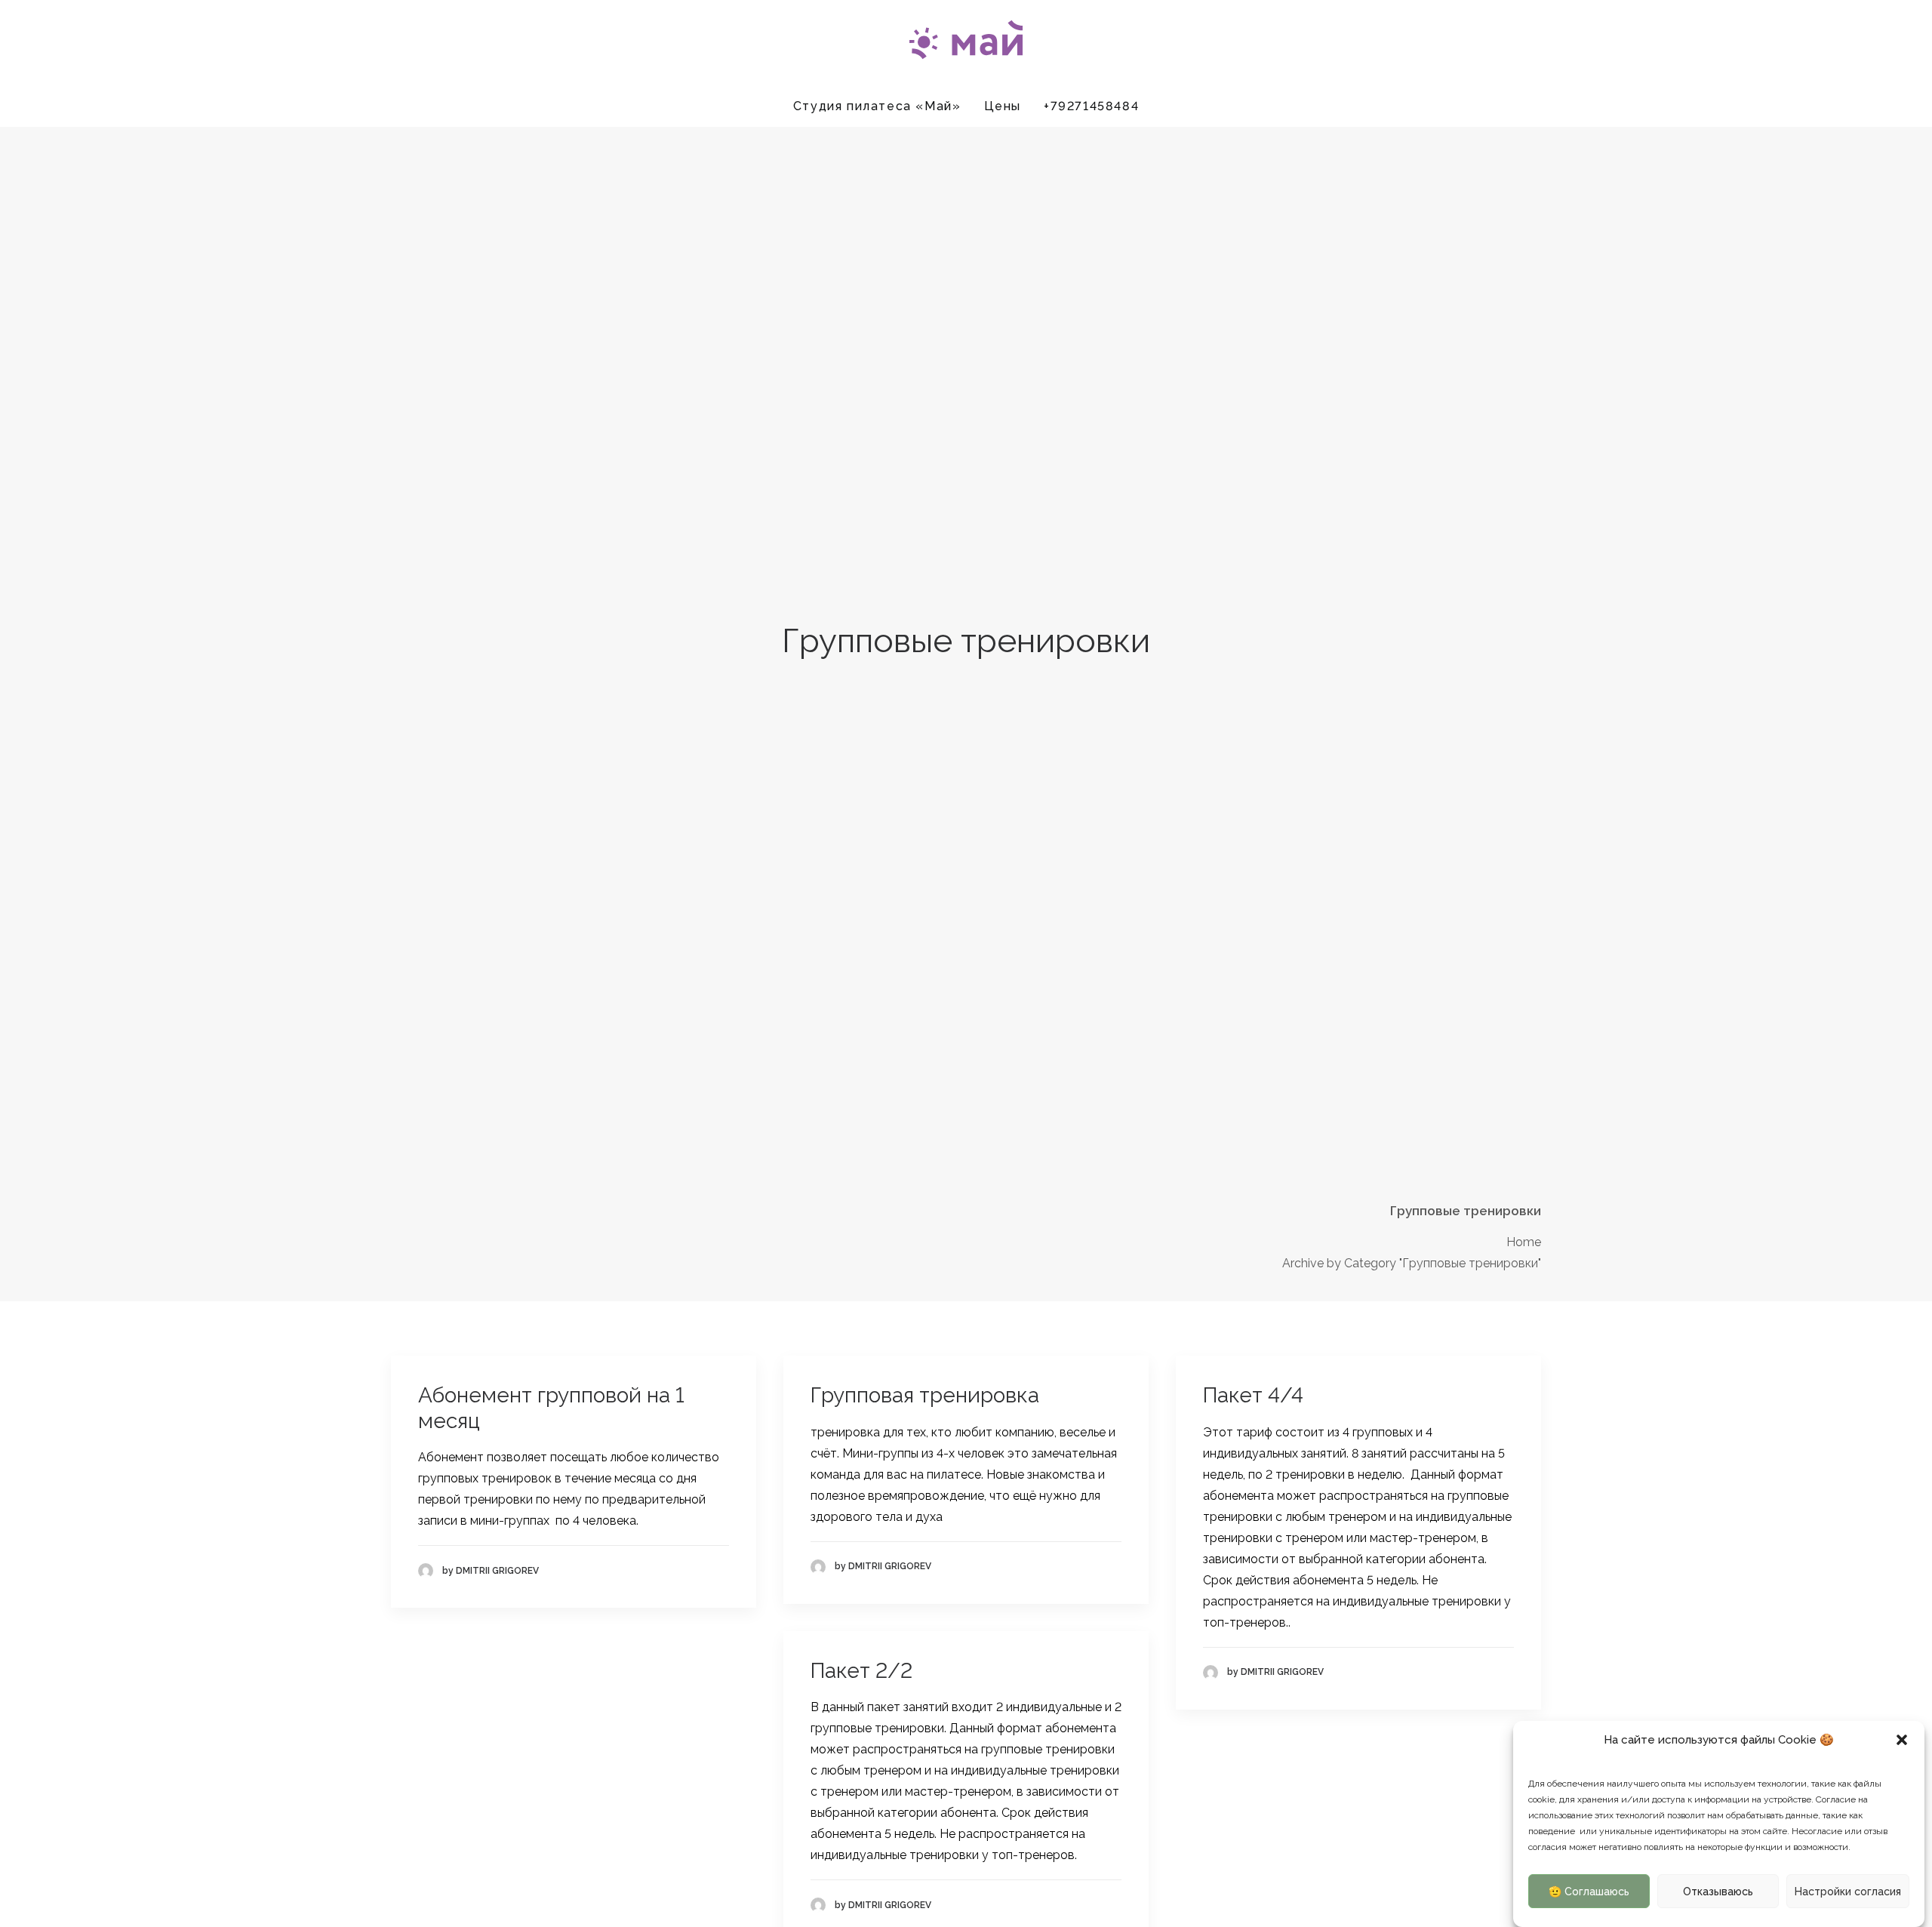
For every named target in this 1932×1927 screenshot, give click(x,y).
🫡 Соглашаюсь (1589, 1892)
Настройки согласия (1848, 1892)
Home (1524, 1242)
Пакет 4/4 (1253, 1395)
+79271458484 (1091, 106)
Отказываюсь (1718, 1892)
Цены (1003, 106)
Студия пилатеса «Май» (877, 106)
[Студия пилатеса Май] (966, 43)
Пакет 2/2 (861, 1671)
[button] (1902, 1740)
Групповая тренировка (925, 1395)
